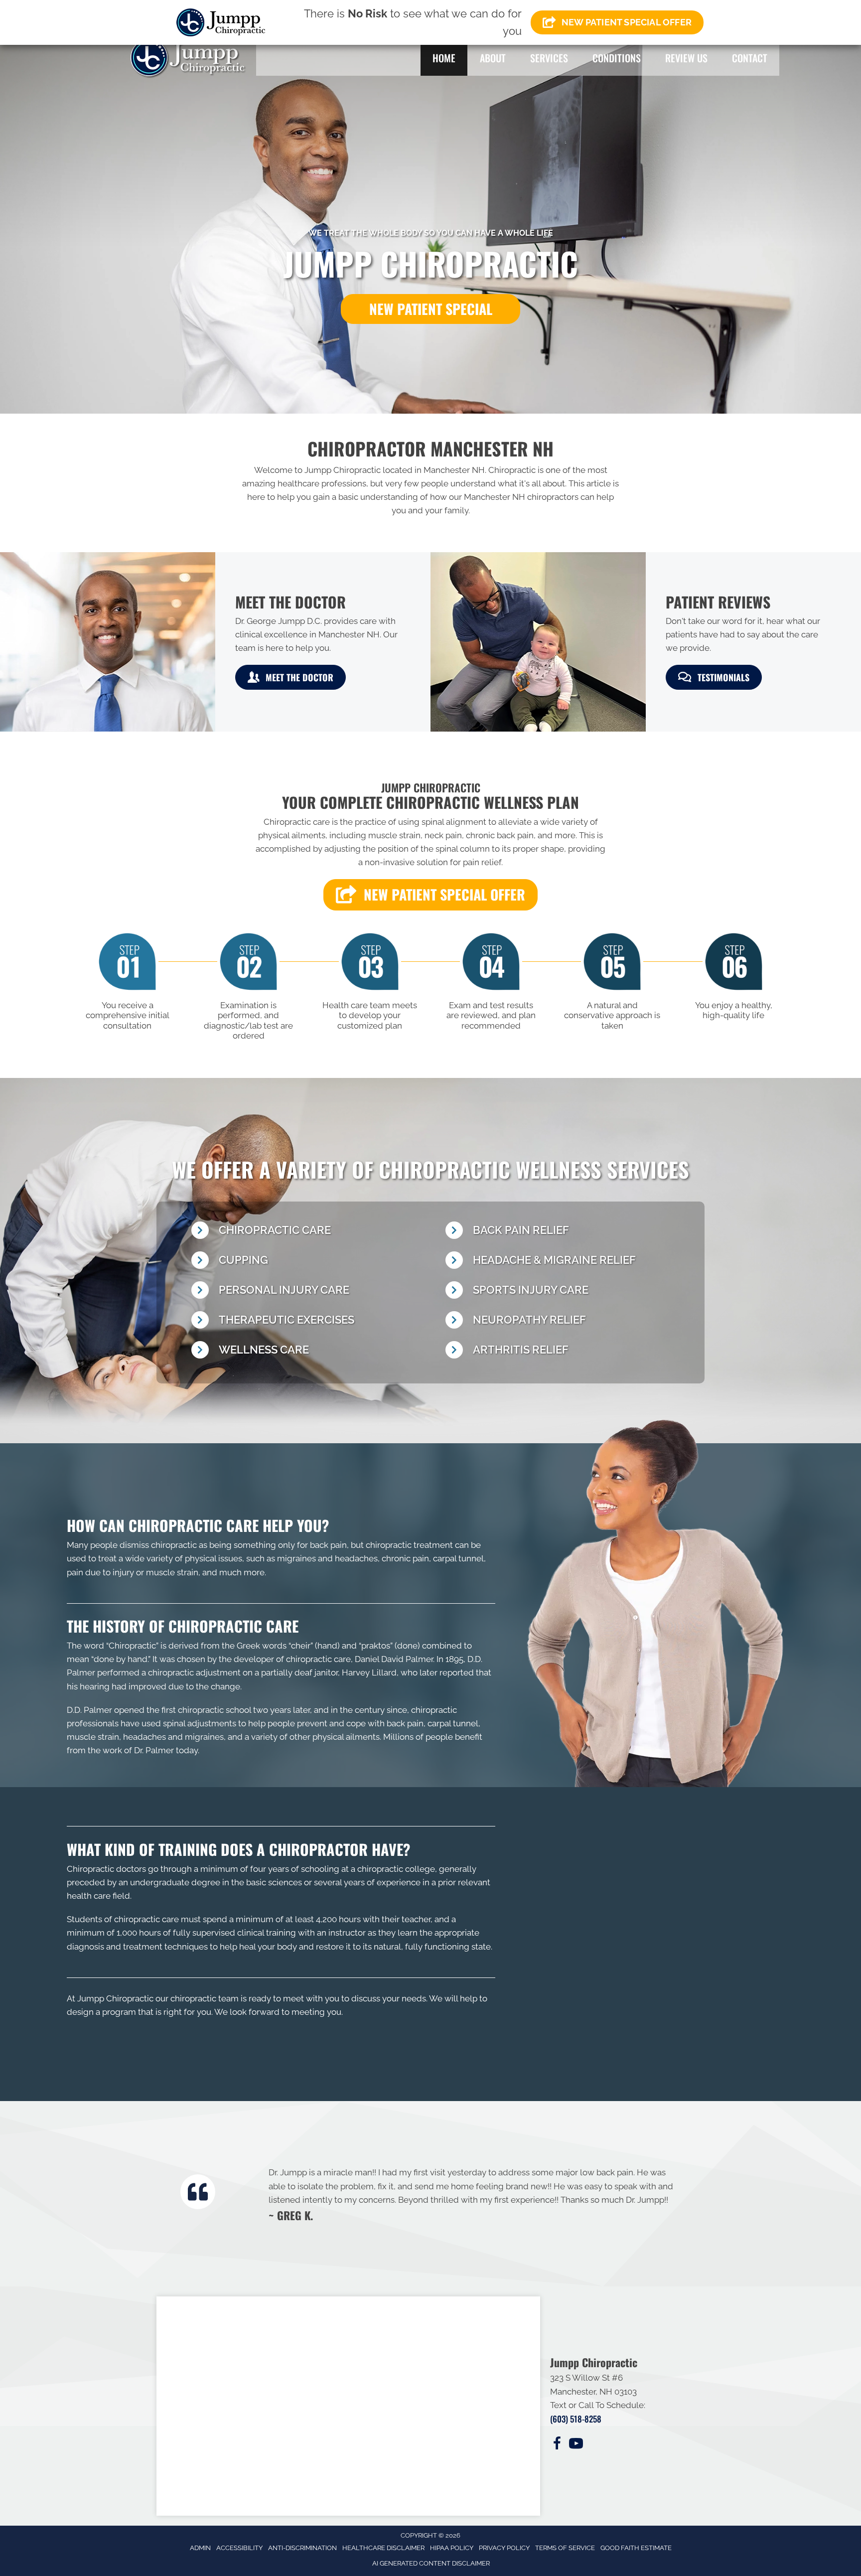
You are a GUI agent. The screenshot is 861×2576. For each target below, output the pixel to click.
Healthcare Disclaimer (383, 2548)
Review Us (686, 58)
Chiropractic (132, 1646)
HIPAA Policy (452, 2548)
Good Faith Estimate (636, 2548)
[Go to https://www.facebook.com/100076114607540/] (557, 2445)
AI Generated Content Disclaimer (431, 2563)
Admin (200, 2548)
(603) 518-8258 (576, 2419)
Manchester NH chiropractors (521, 497)
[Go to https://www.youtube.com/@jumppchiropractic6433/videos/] (576, 2445)
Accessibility (239, 2548)
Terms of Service (565, 2548)
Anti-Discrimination (302, 2548)
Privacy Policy (504, 2548)
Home (444, 58)
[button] (430, 309)
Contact (750, 58)
